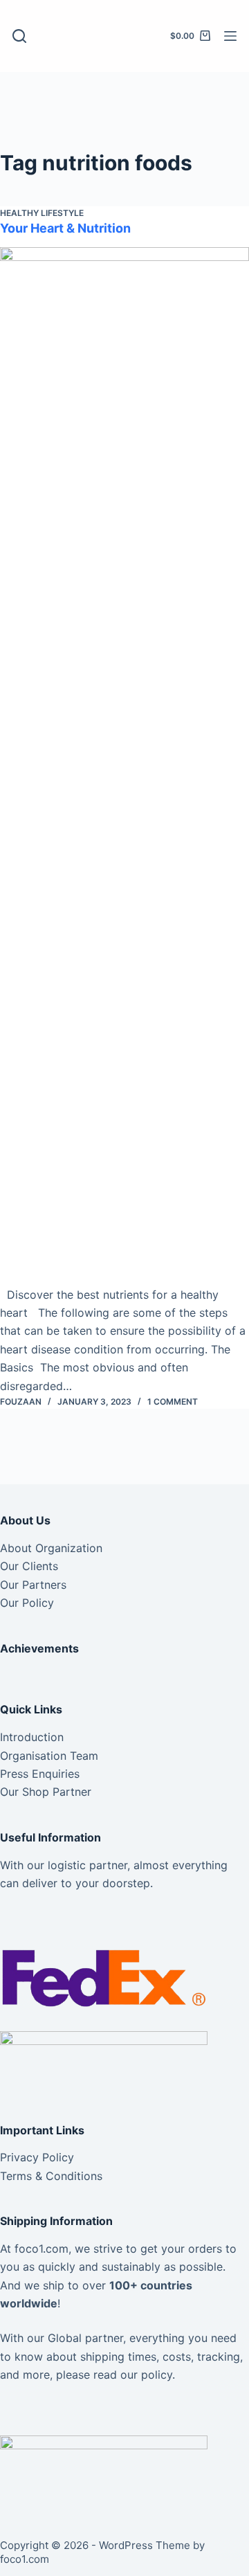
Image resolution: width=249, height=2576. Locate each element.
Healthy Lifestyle (42, 213)
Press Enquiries (40, 1774)
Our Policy (27, 1603)
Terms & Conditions (51, 2176)
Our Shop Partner (46, 1792)
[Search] (19, 36)
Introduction (32, 1737)
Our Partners (33, 1585)
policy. (158, 2375)
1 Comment (173, 1402)
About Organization (51, 1548)
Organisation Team (49, 1756)
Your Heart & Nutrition (65, 228)
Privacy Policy (37, 2157)
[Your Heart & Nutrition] (124, 766)
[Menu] (230, 36)
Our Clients (29, 1566)
